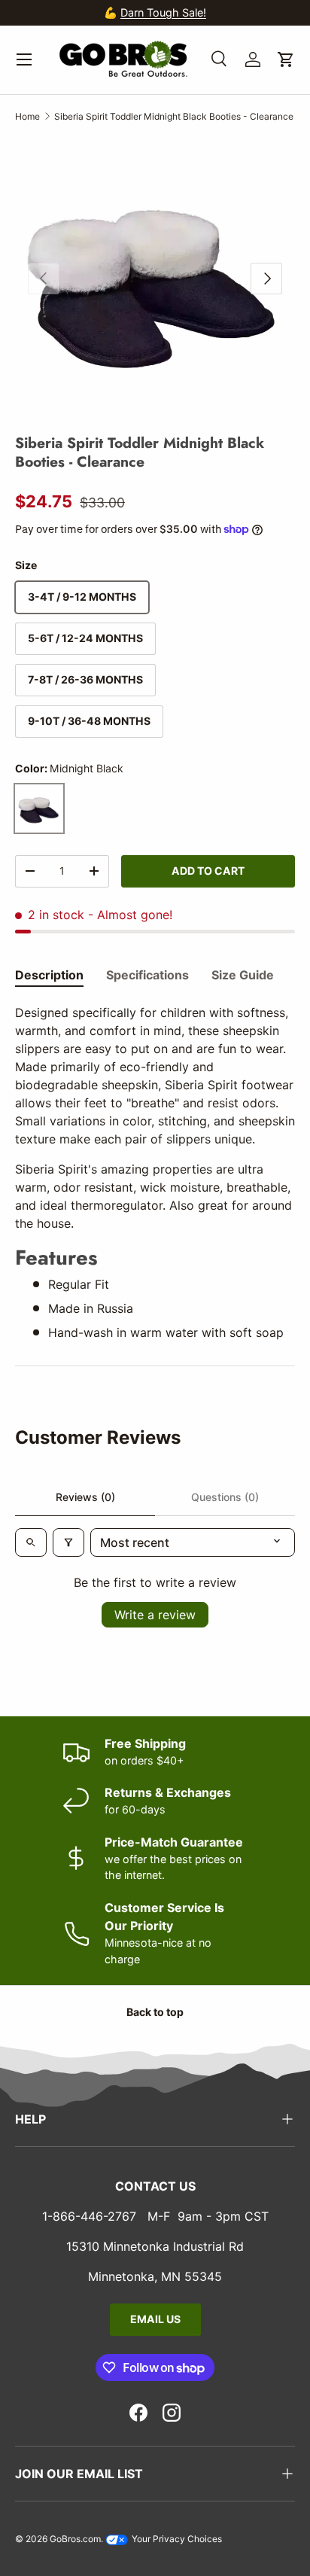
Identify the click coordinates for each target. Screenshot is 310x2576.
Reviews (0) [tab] (85, 1497)
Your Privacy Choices (176, 2539)
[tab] (49, 975)
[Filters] (68, 1542)
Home (27, 116)
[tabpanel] (155, 1172)
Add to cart (208, 871)
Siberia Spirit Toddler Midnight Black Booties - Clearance (174, 116)
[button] (286, 59)
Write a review (155, 1615)
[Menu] (24, 59)
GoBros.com (75, 2539)
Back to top (155, 2012)
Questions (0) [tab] (225, 1497)
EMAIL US (155, 2319)
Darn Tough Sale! (163, 12)
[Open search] (31, 1542)
